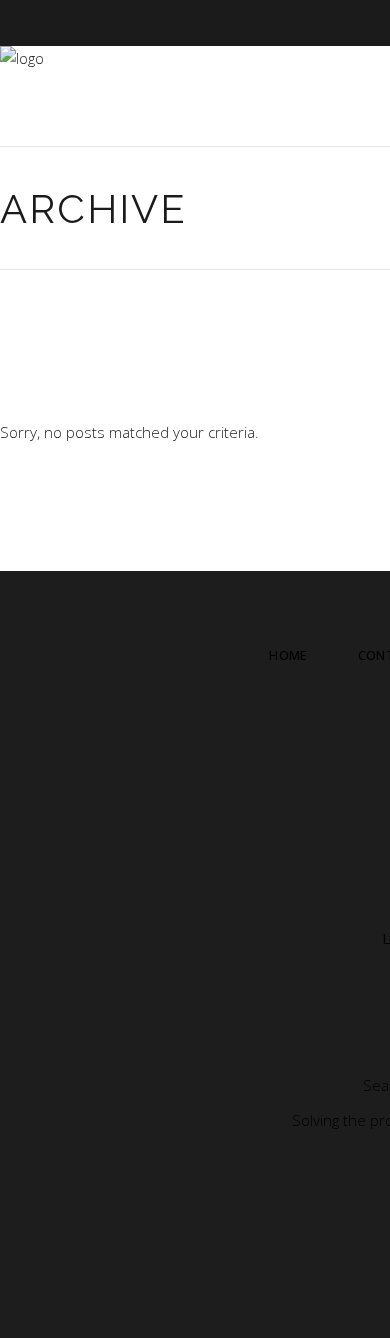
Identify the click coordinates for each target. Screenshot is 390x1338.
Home (288, 655)
